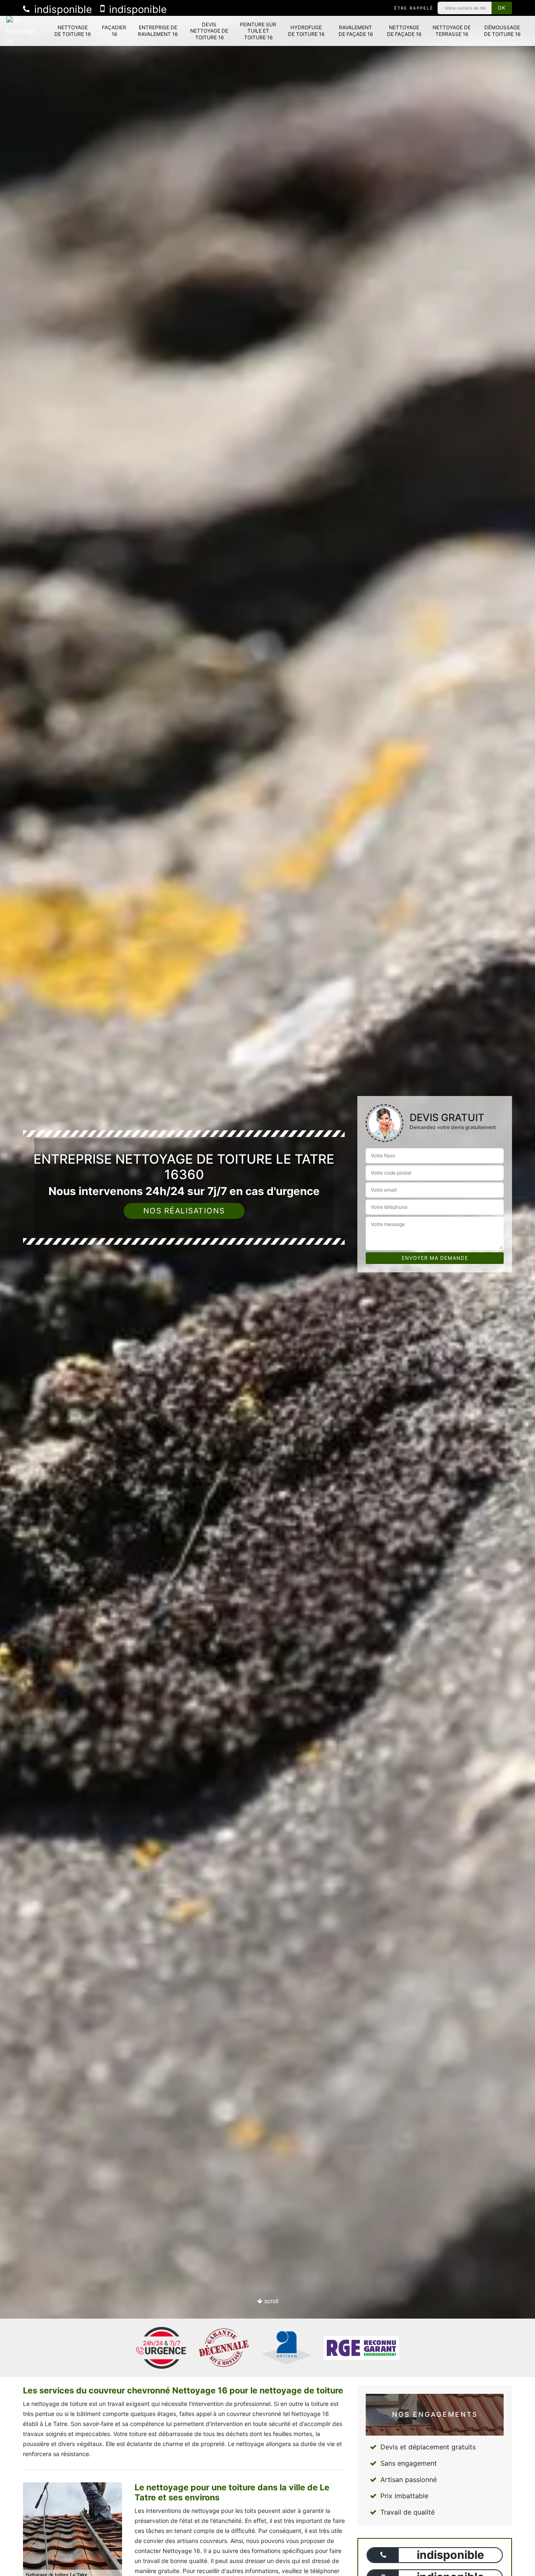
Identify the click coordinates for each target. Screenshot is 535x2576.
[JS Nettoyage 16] (22, 31)
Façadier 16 (114, 31)
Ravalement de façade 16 (356, 31)
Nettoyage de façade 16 (404, 31)
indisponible (62, 9)
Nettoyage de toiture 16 (73, 31)
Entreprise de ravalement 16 (158, 31)
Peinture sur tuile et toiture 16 (258, 31)
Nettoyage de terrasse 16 (452, 31)
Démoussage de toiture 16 (502, 31)
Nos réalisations (184, 1211)
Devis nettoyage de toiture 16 (209, 31)
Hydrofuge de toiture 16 (306, 31)
